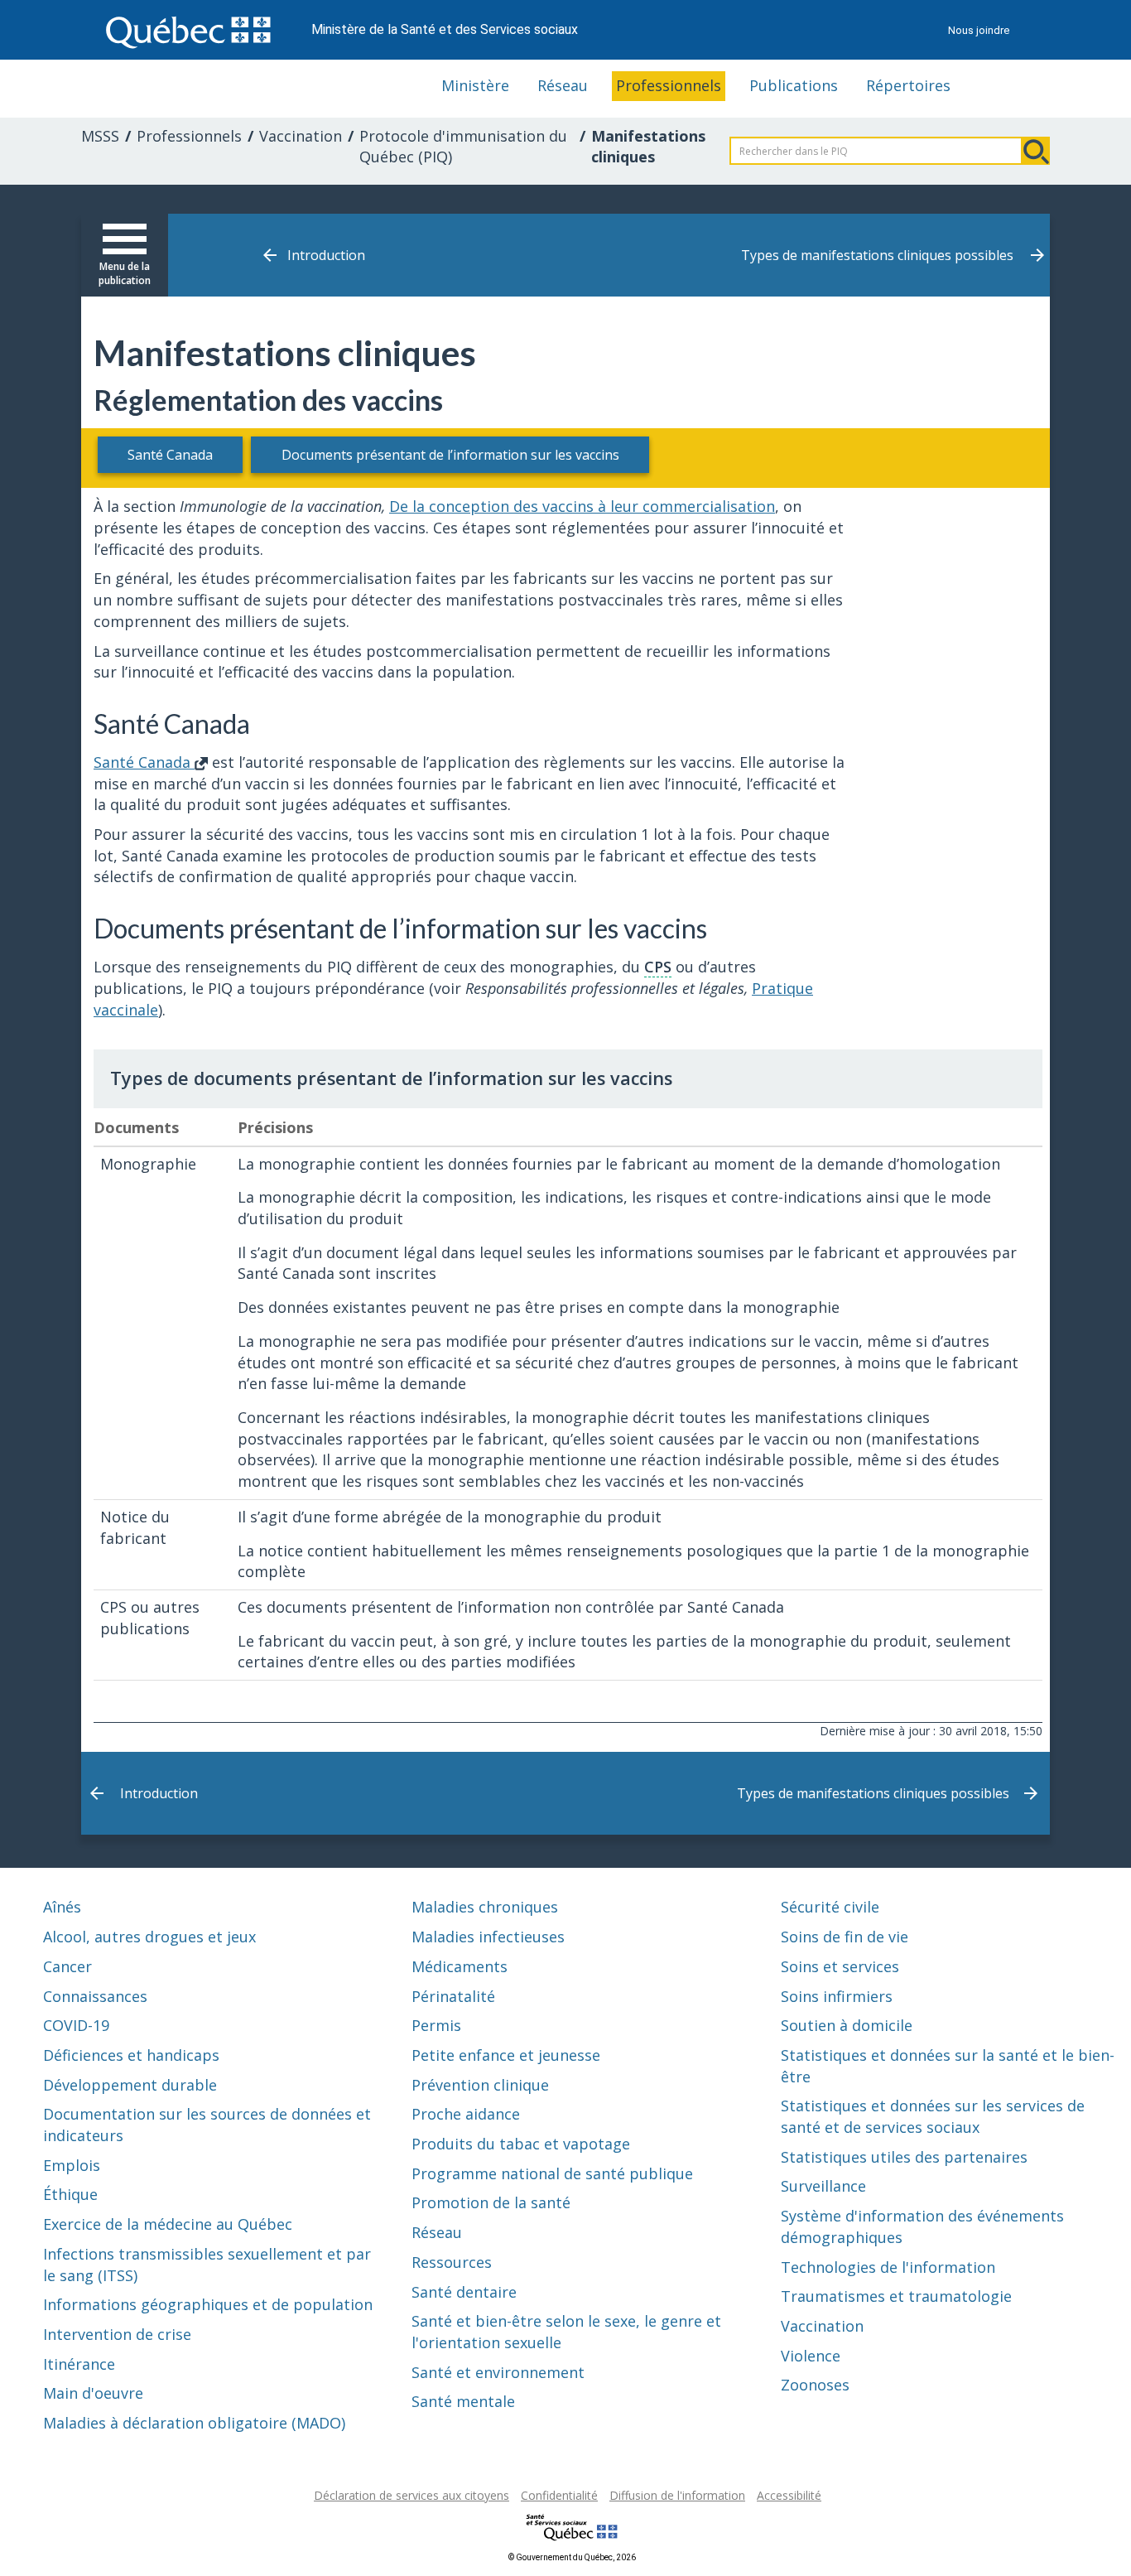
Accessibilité (789, 2495)
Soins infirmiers (837, 1996)
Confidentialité (559, 2495)
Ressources (452, 2262)
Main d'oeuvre (93, 2393)
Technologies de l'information (888, 2267)
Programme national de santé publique (552, 2173)
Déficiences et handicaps (131, 2055)
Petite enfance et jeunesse (506, 2055)
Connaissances (95, 1996)
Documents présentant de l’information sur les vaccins (450, 455)
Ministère (475, 85)
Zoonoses (815, 2385)
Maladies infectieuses (488, 1937)
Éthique (70, 2194)
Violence (811, 2356)
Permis (436, 2025)
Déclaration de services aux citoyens (411, 2495)
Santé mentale (463, 2401)
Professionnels (669, 85)
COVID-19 (76, 2025)
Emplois (72, 2165)
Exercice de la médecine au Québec (168, 2224)
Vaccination (301, 136)
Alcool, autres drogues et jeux (149, 1937)
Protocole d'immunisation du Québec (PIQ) (463, 147)
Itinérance (79, 2364)
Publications (794, 85)
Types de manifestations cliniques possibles (877, 255)
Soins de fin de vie (845, 1937)
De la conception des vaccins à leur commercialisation (582, 506)
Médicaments (460, 1966)
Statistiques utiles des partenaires (904, 2157)
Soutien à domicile (847, 2025)
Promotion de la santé (491, 2202)
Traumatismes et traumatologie (896, 2296)
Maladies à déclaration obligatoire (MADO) (194, 2423)
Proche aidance (466, 2114)
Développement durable (130, 2085)
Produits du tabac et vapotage (521, 2144)
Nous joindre (979, 30)
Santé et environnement (498, 2372)
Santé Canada (170, 455)
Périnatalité (453, 1996)
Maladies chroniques (485, 1907)
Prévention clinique (480, 2085)
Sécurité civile (830, 1907)
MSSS (100, 136)
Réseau (563, 85)
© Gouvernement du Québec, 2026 (572, 2557)
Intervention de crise (117, 2334)
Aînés (62, 1907)
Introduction (326, 255)
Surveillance (823, 2186)
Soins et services (840, 1966)
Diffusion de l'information (677, 2495)
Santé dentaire (464, 2292)
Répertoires (908, 85)
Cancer (67, 1966)
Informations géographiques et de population (208, 2304)
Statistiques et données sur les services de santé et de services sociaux (933, 2116)
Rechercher (1036, 151)
